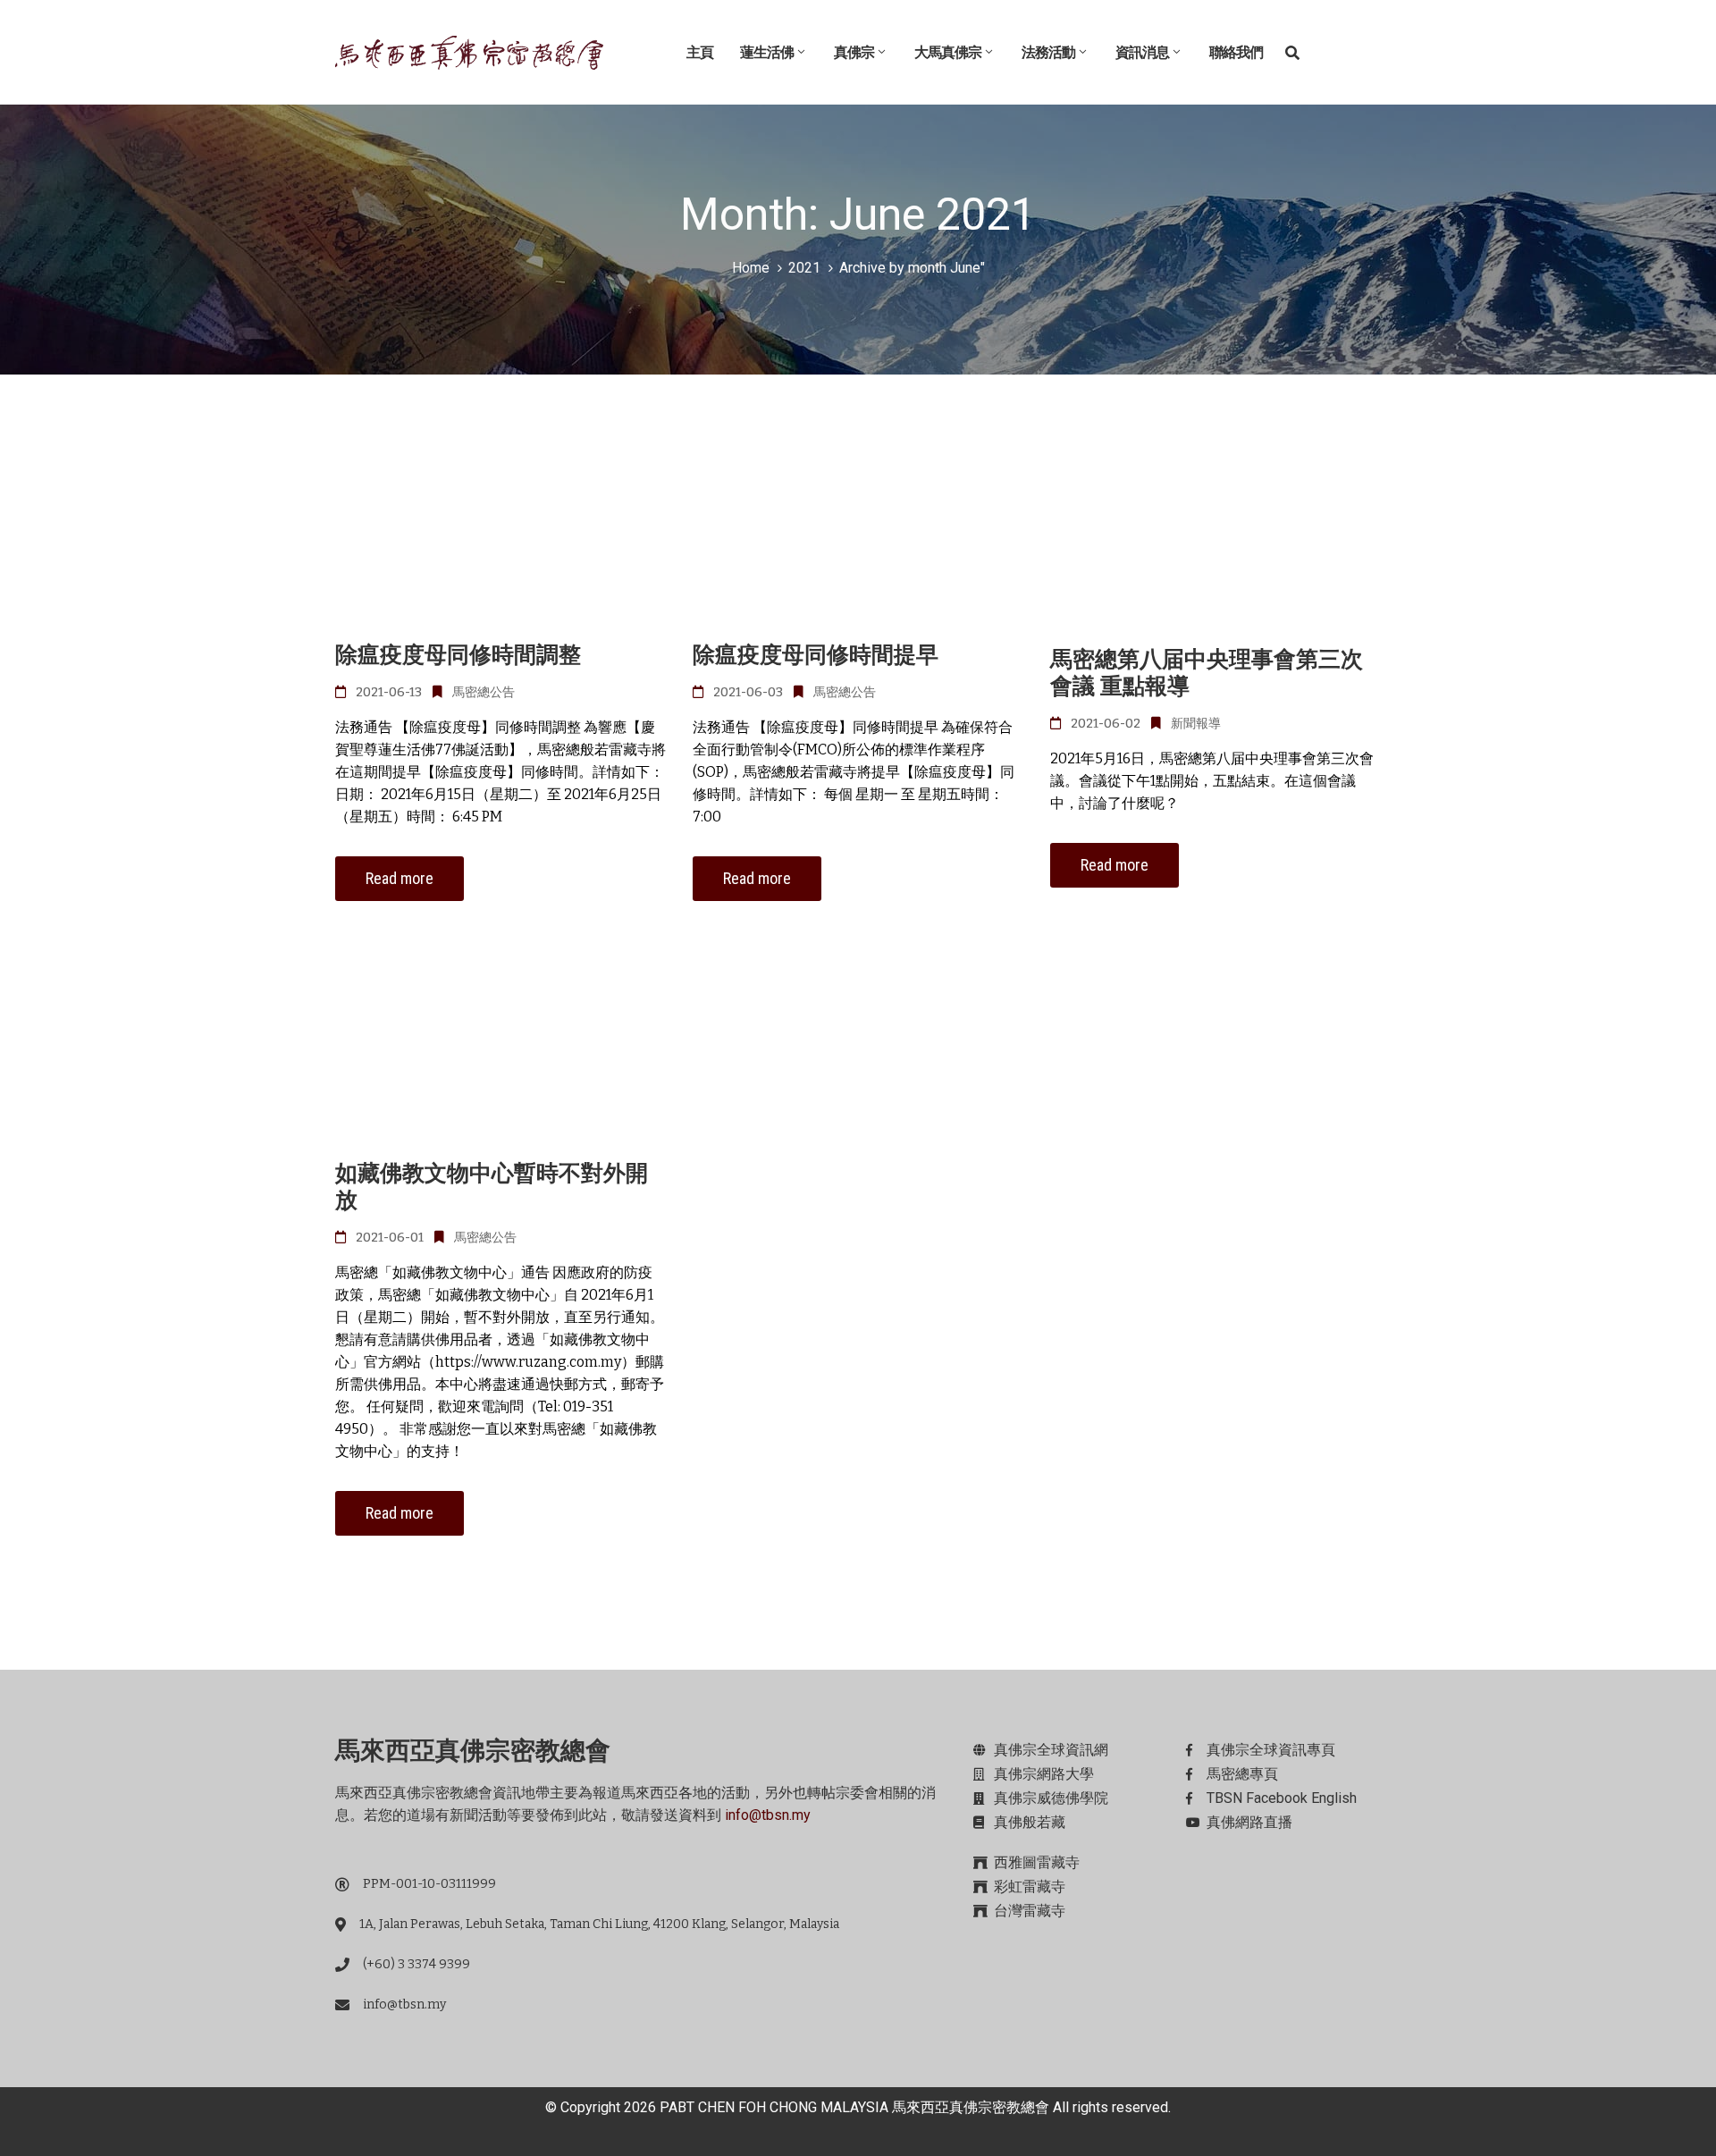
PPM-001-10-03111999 (429, 1884)
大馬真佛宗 (948, 52)
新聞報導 (1196, 724)
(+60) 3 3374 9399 (416, 1964)
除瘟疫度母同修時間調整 (458, 655)
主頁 (700, 52)
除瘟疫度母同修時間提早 (816, 655)
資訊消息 (1142, 52)
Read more (400, 878)
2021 (804, 268)
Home (751, 268)
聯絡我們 (1236, 52)
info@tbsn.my (768, 1815)
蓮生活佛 (767, 52)
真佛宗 (854, 52)
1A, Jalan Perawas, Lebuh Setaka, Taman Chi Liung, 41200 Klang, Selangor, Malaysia (599, 1924)
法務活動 (1048, 52)
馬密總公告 (484, 692)
